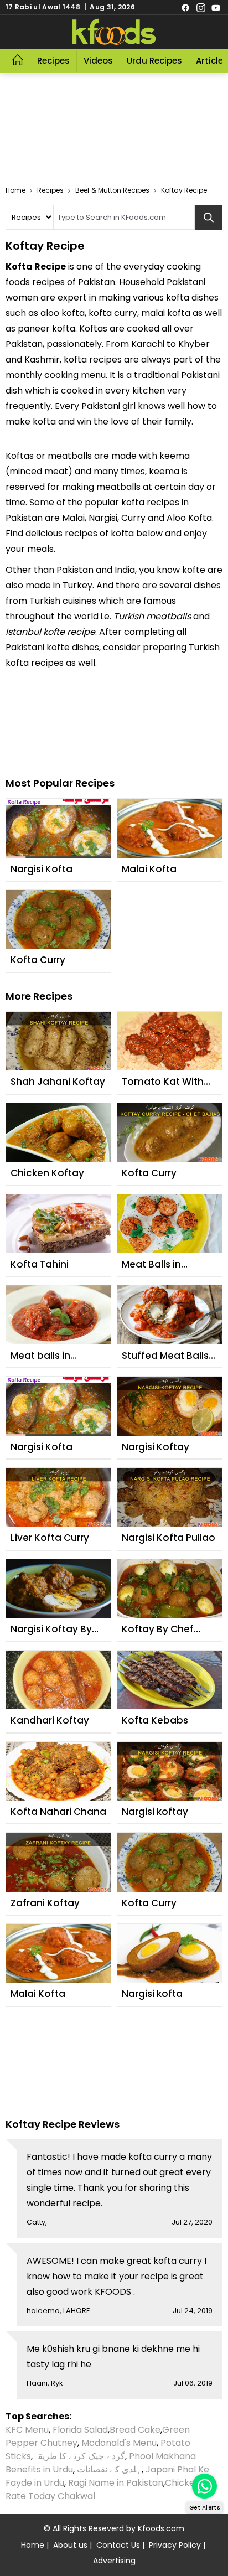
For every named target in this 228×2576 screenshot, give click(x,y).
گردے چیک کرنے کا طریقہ (79, 2456)
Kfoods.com (161, 2528)
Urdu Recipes (154, 61)
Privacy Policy (175, 2545)
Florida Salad (80, 2430)
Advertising (114, 2561)
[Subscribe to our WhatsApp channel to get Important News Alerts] (204, 2486)
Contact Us (118, 2545)
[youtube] (216, 7)
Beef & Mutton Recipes (112, 190)
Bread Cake (135, 2430)
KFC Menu (27, 2430)
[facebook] (185, 7)
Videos (98, 61)
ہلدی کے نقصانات (109, 2469)
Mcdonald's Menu (119, 2443)
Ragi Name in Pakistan (116, 2483)
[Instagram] (201, 7)
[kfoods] (114, 32)
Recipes (53, 61)
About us (70, 2545)
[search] (209, 217)
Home (15, 190)
